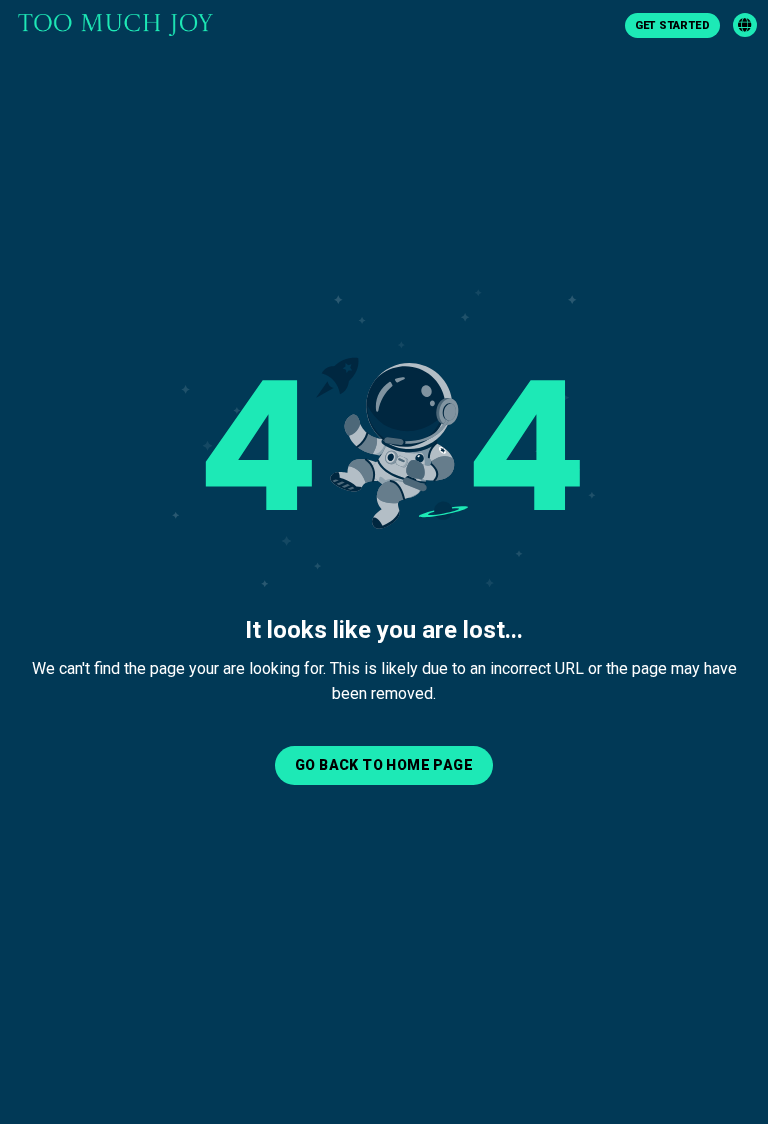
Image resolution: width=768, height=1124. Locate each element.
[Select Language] (745, 25)
